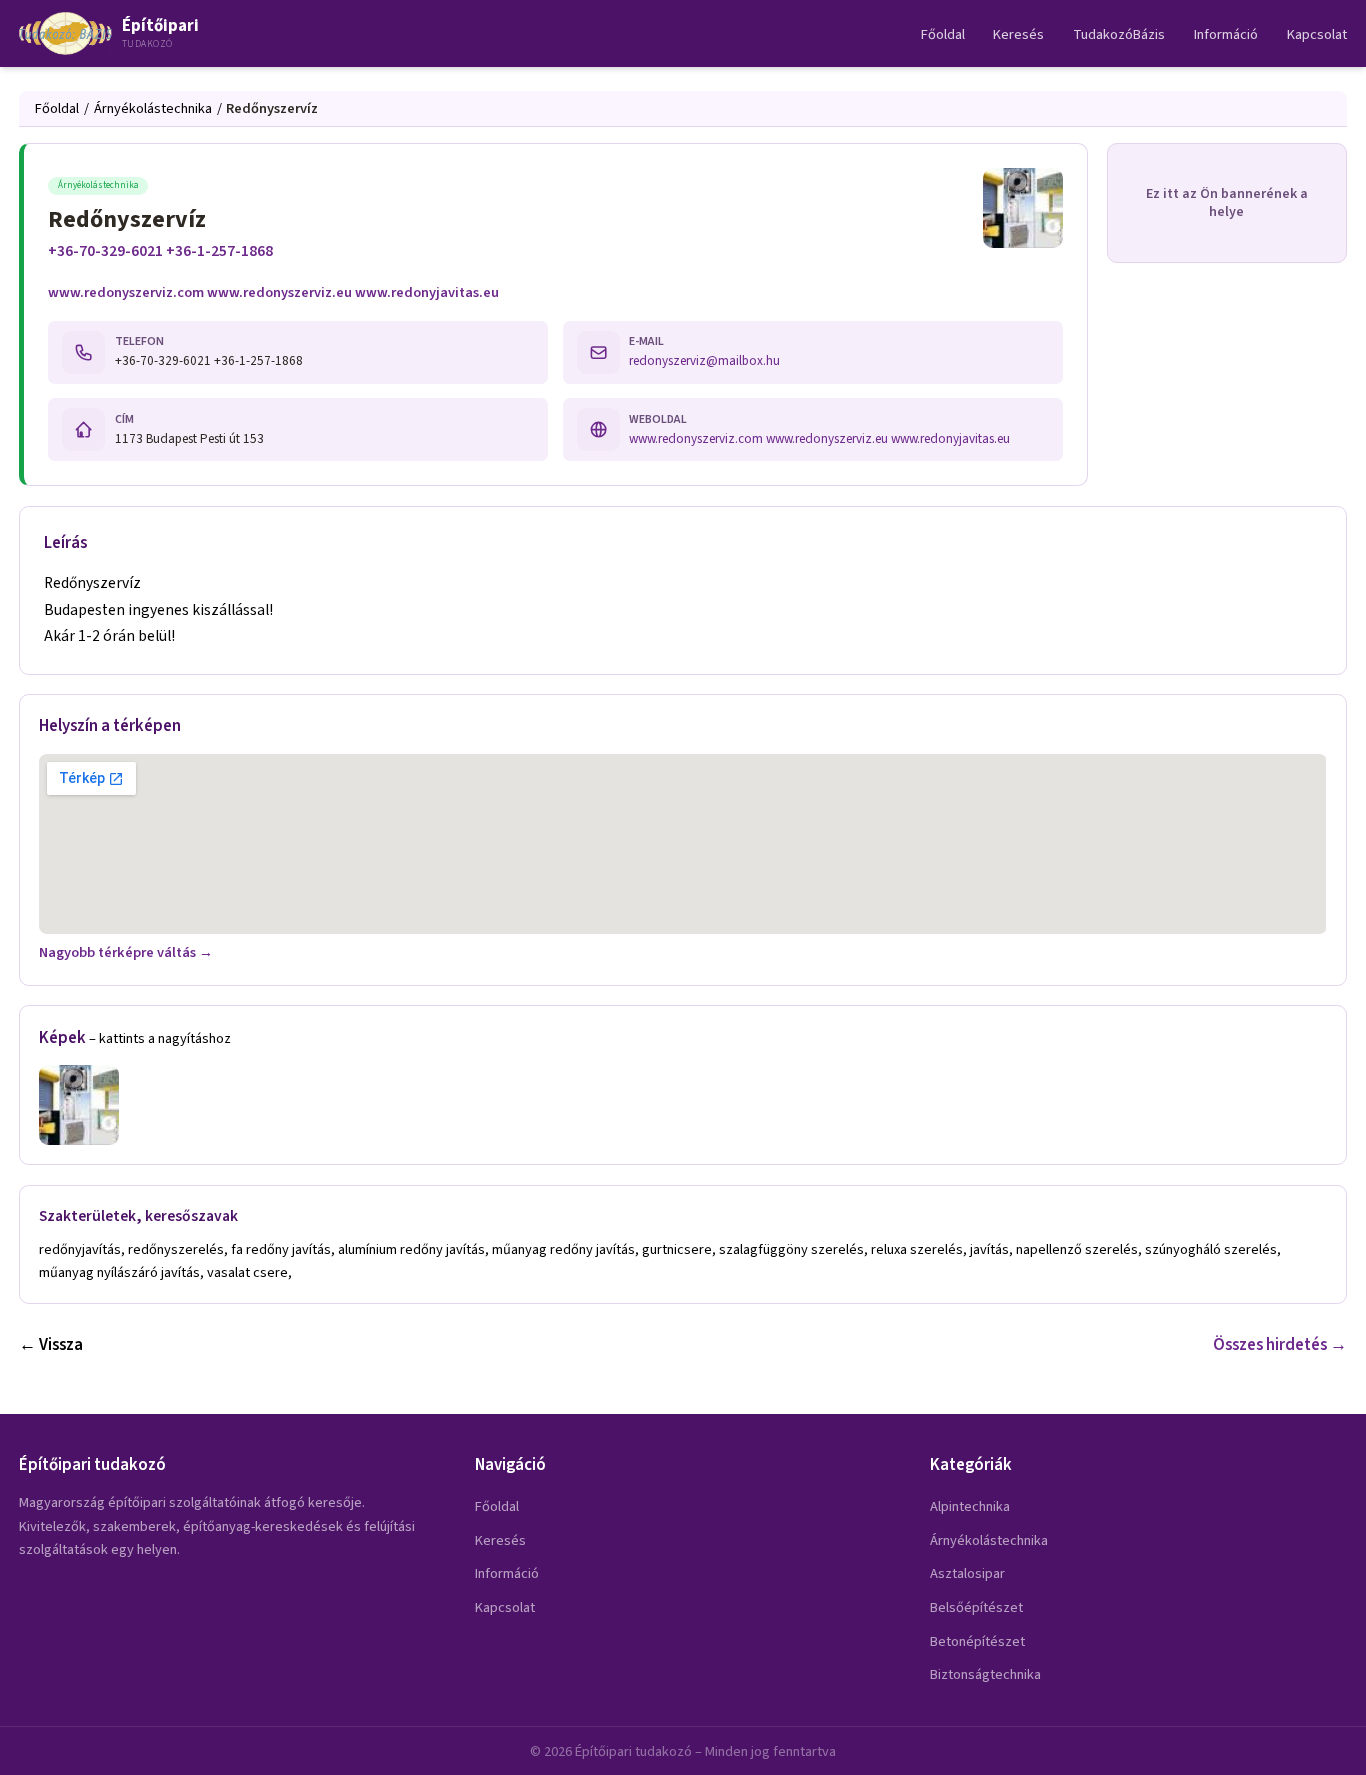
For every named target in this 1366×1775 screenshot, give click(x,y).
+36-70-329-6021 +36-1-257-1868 (160, 251)
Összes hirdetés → (1280, 1345)
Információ (1226, 34)
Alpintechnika (970, 1506)
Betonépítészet (977, 1641)
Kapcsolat (1317, 34)
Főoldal (943, 34)
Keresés (1018, 34)
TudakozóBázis (1119, 34)
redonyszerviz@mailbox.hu (704, 360)
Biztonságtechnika (985, 1674)
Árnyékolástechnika (153, 108)
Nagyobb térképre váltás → (126, 952)
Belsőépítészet (976, 1607)
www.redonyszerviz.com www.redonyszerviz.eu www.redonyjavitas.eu (273, 292)
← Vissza (51, 1345)
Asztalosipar (967, 1573)
